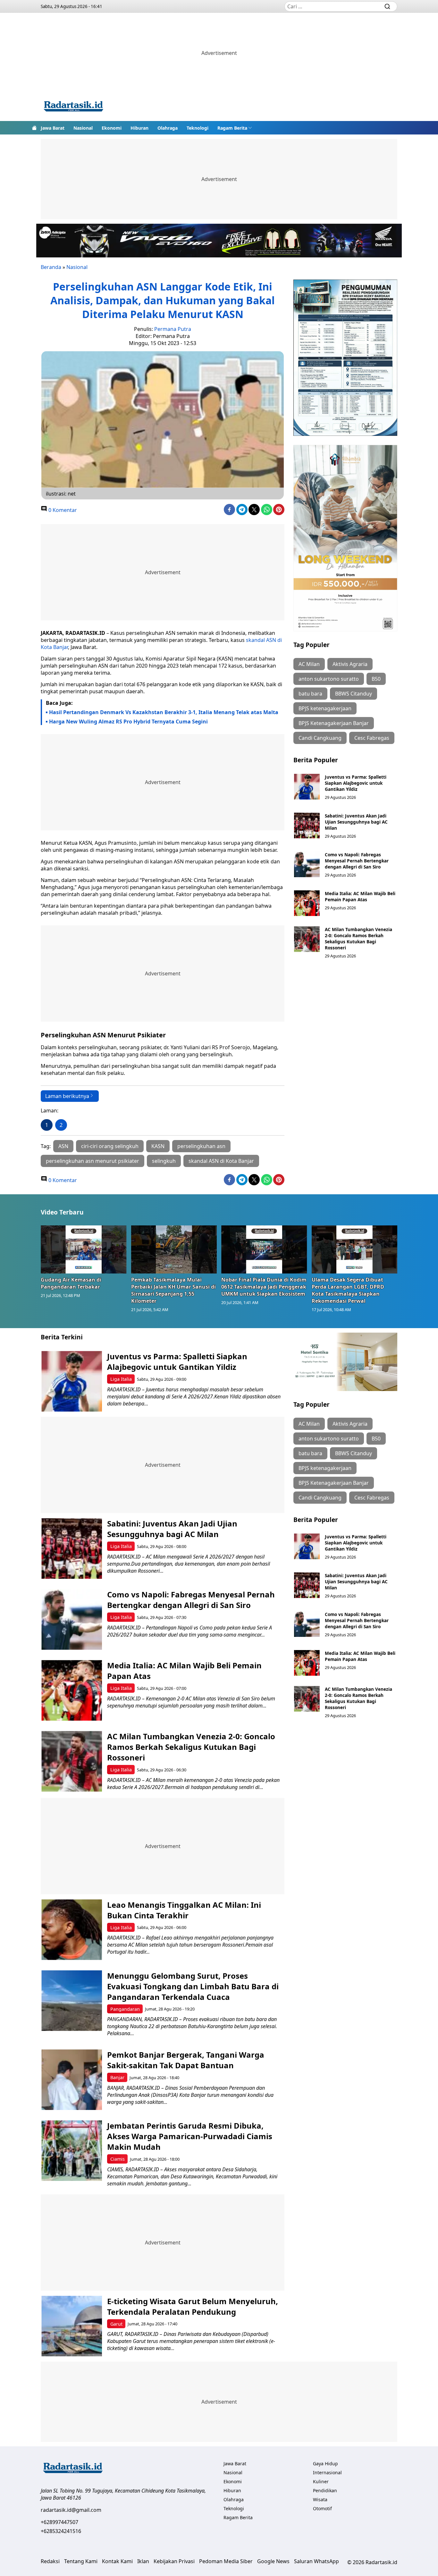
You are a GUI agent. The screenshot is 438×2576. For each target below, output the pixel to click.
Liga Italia (121, 1379)
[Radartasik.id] (73, 107)
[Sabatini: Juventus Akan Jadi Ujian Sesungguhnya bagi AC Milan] (307, 826)
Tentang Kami (81, 2561)
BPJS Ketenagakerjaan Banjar (334, 723)
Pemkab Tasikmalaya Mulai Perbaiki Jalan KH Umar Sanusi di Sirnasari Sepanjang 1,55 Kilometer (173, 1290)
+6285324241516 (61, 2531)
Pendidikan (325, 2490)
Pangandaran (125, 2009)
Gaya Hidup (325, 2464)
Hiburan (139, 128)
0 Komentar (62, 510)
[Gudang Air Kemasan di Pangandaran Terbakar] (84, 1249)
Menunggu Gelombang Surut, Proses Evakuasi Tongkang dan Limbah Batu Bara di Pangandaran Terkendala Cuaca (193, 1986)
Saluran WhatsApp (316, 2561)
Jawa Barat (53, 128)
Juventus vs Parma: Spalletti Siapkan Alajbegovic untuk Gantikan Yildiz (356, 783)
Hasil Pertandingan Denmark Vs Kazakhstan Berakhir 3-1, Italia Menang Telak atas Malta (164, 712)
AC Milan (309, 664)
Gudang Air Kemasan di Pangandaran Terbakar (71, 1283)
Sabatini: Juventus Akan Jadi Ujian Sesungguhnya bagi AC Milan (356, 822)
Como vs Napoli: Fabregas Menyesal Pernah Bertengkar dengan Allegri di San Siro (357, 861)
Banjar (117, 2077)
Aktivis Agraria (350, 664)
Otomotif (322, 2508)
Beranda (51, 267)
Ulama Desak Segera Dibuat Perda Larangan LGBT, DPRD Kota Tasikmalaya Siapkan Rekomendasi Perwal (348, 1290)
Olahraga (168, 128)
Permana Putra (173, 329)
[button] (235, 128)
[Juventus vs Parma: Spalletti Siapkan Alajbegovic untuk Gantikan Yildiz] (307, 787)
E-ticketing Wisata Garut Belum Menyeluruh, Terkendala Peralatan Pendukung (193, 2306)
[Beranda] (34, 128)
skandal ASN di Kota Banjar (221, 1161)
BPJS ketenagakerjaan (325, 708)
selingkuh (164, 1161)
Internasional (327, 2472)
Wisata (320, 2499)
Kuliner (321, 2481)
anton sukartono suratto (329, 679)
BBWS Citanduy (354, 694)
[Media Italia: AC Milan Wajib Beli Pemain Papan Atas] (307, 903)
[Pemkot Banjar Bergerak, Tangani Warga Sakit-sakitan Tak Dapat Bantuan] (72, 2080)
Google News (273, 2561)
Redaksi (50, 2561)
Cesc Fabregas (372, 738)
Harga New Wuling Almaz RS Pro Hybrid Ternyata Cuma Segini (128, 722)
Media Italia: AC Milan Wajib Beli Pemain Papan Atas (360, 896)
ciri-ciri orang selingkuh (110, 1146)
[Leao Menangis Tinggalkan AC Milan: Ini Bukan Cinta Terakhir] (72, 1930)
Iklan (143, 2561)
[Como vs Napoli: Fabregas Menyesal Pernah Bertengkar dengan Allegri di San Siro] (307, 864)
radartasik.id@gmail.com (71, 2510)
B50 (376, 679)
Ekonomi (112, 128)
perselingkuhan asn (201, 1146)
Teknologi (198, 128)
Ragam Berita (232, 128)
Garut (116, 2324)
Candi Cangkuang (320, 738)
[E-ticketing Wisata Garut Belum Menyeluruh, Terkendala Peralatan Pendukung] (72, 2326)
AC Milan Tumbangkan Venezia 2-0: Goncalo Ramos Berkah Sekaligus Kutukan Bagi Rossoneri (358, 938)
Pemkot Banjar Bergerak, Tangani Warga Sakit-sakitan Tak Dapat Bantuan (186, 2060)
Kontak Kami (117, 2561)
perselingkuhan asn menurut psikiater (93, 1161)
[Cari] (387, 6)
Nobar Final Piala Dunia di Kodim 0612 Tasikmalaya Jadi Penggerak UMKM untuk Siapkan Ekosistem (264, 1287)
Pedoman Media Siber (226, 2561)
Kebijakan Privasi (174, 2561)
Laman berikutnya (67, 1096)
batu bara (310, 694)
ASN (63, 1146)
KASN (158, 1146)
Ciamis (118, 2159)
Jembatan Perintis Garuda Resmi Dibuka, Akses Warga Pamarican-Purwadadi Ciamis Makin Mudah (190, 2136)
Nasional (83, 128)
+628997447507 (59, 2522)
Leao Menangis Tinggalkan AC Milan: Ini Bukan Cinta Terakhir (184, 1910)
